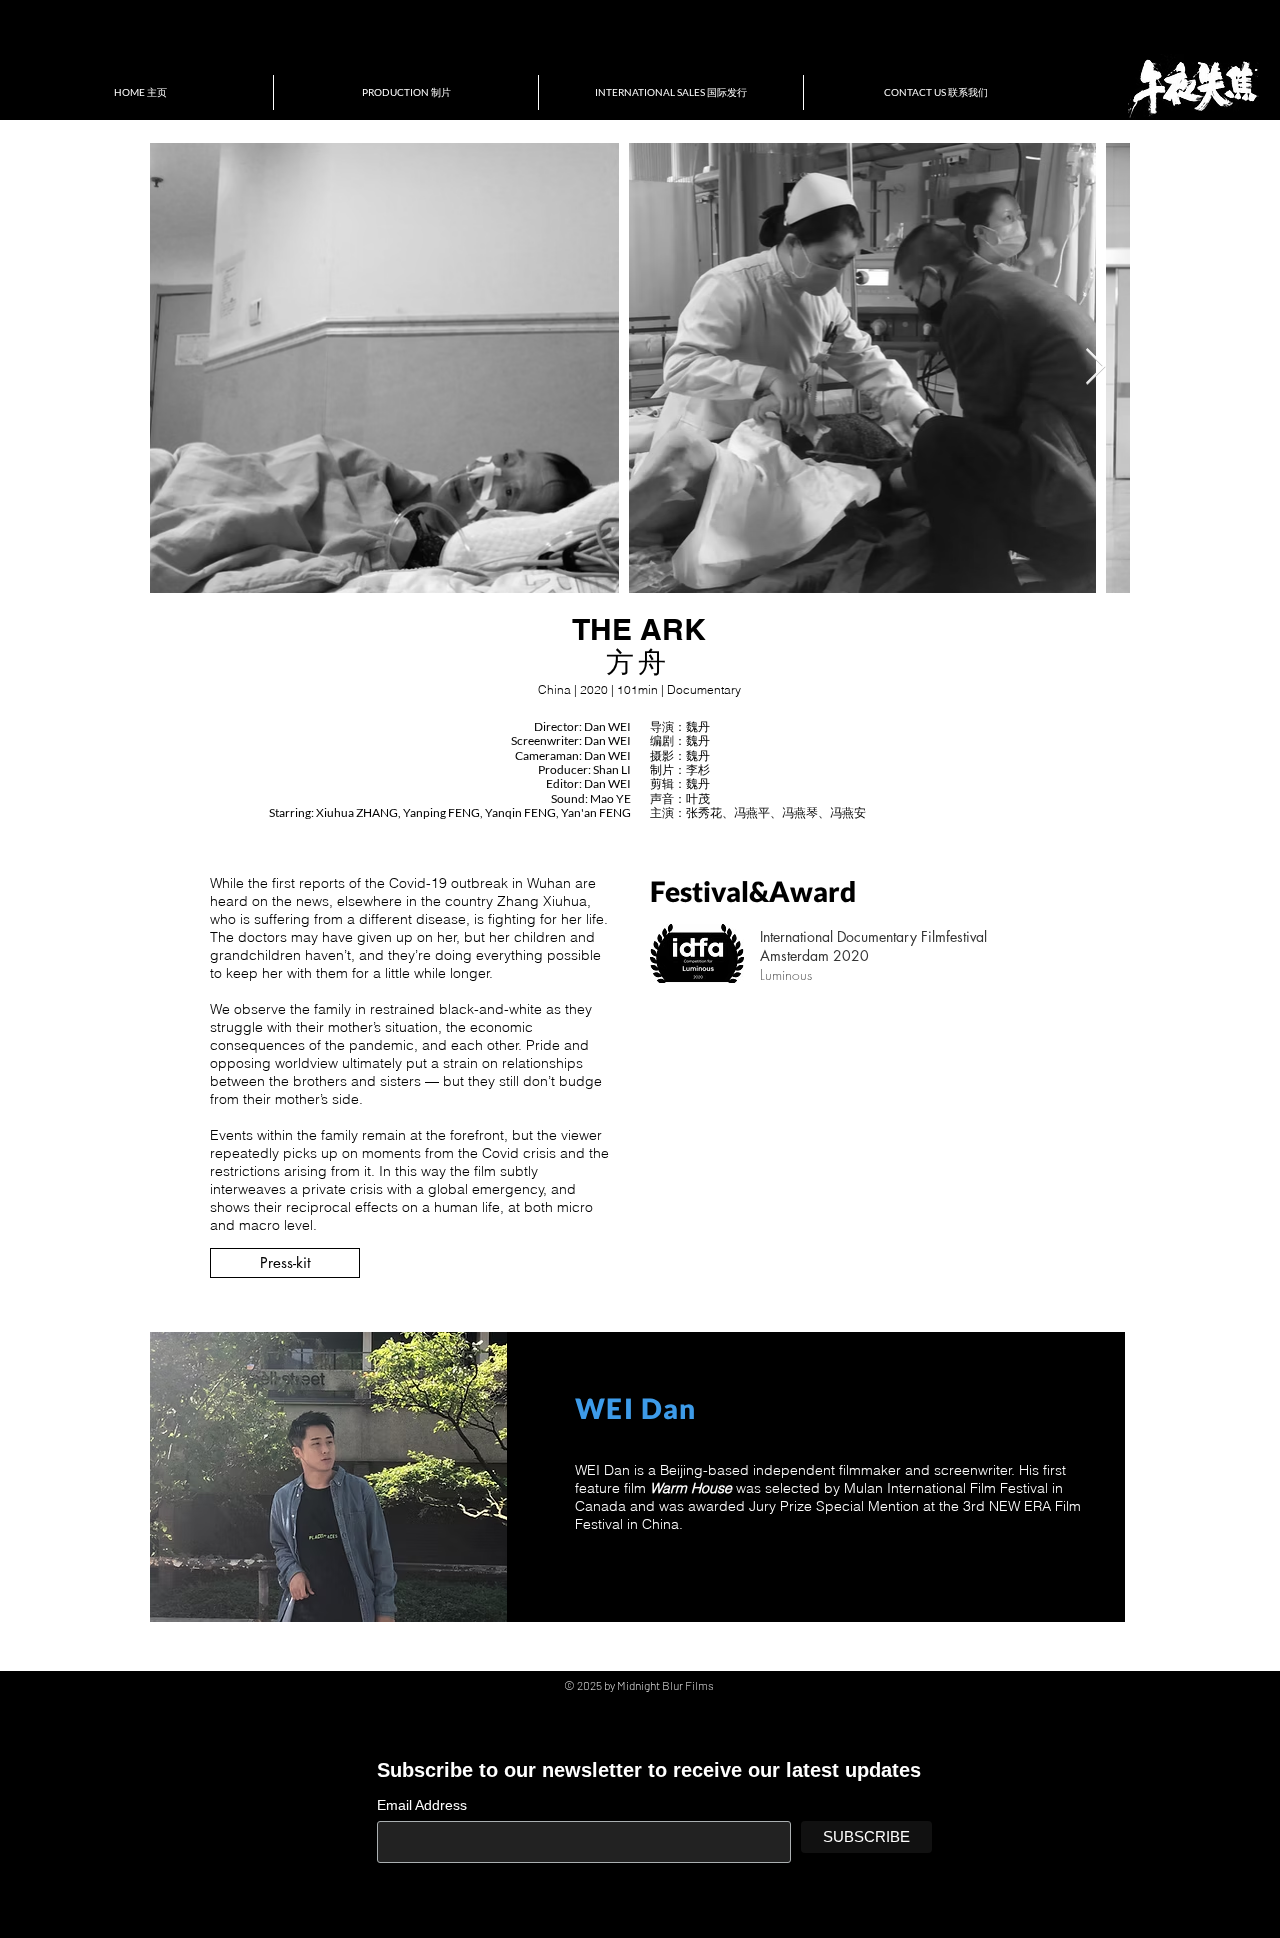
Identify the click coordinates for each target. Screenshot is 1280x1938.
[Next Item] (1095, 367)
